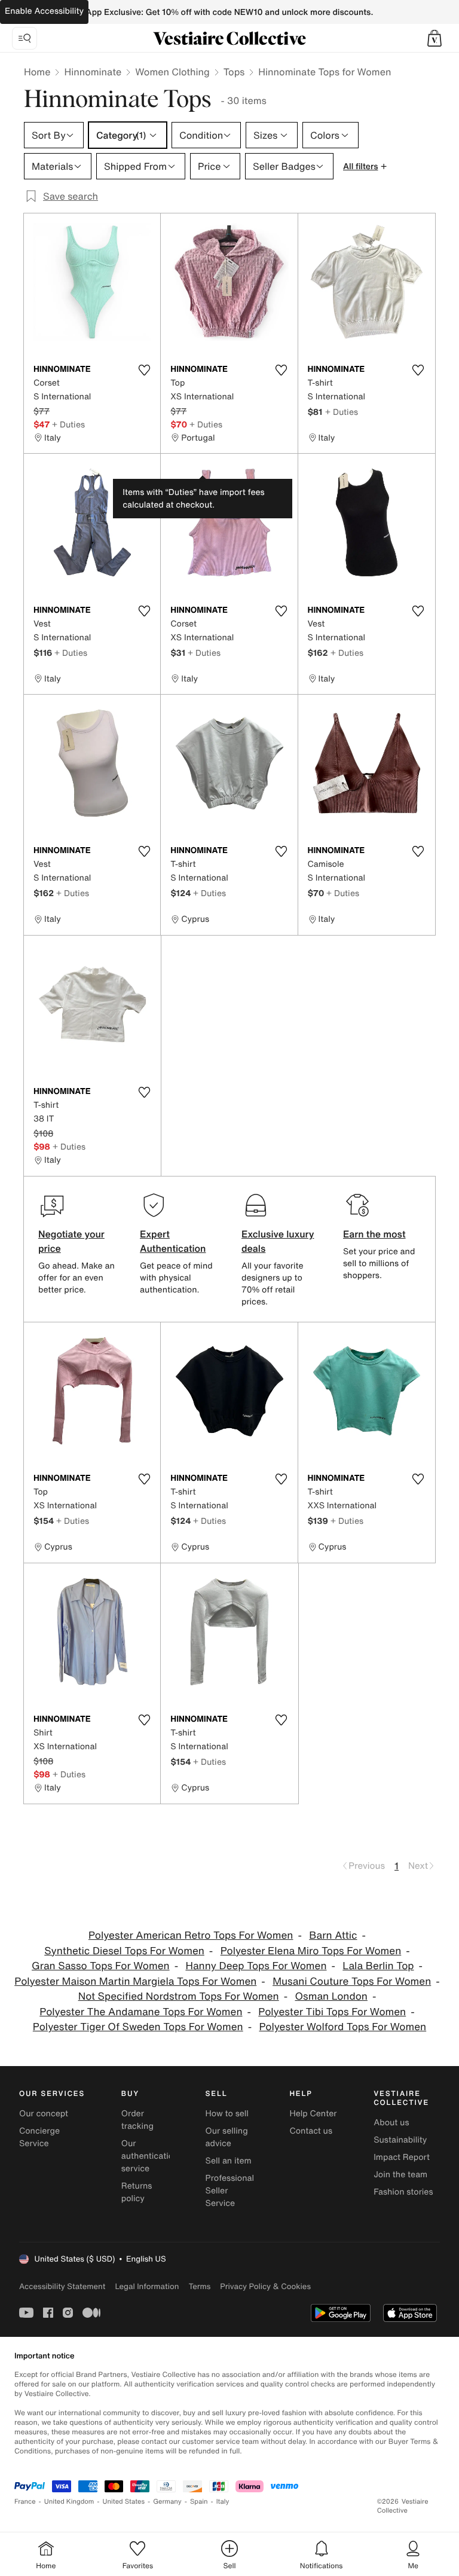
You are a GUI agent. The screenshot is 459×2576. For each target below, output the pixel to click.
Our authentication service (150, 2156)
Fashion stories (403, 2192)
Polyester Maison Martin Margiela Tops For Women (135, 1981)
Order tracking (137, 2120)
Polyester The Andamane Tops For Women (141, 2012)
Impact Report (402, 2157)
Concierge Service (39, 2137)
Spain (199, 2502)
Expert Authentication (173, 1241)
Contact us (311, 2131)
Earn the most (374, 1234)
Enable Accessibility (44, 11)
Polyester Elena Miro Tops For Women (311, 1951)
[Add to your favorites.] (144, 370)
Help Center (313, 2114)
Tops (234, 72)
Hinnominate (93, 72)
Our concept (44, 2114)
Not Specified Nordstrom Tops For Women (179, 1996)
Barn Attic (333, 1935)
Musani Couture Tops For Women (352, 1981)
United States (124, 2502)
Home (37, 72)
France (25, 2502)
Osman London (331, 1996)
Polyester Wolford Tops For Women (342, 2027)
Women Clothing (172, 72)
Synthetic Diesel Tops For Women (124, 1951)
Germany (167, 2502)
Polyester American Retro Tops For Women (191, 1935)
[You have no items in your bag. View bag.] (434, 38)
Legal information (147, 2286)
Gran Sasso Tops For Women (101, 1966)
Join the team (400, 2175)
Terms (199, 2286)
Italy (223, 2502)
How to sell (227, 2114)
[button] (434, 38)
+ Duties (68, 424)
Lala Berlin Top (378, 1966)
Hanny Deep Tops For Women (256, 1966)
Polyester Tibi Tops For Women (332, 2012)
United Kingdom (69, 2502)
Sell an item (229, 2161)
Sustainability (400, 2140)
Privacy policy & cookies (265, 2286)
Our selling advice (227, 2137)
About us (391, 2123)
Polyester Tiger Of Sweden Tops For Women (138, 2027)
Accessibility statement (62, 2286)
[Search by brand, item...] (25, 38)
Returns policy (137, 2192)
